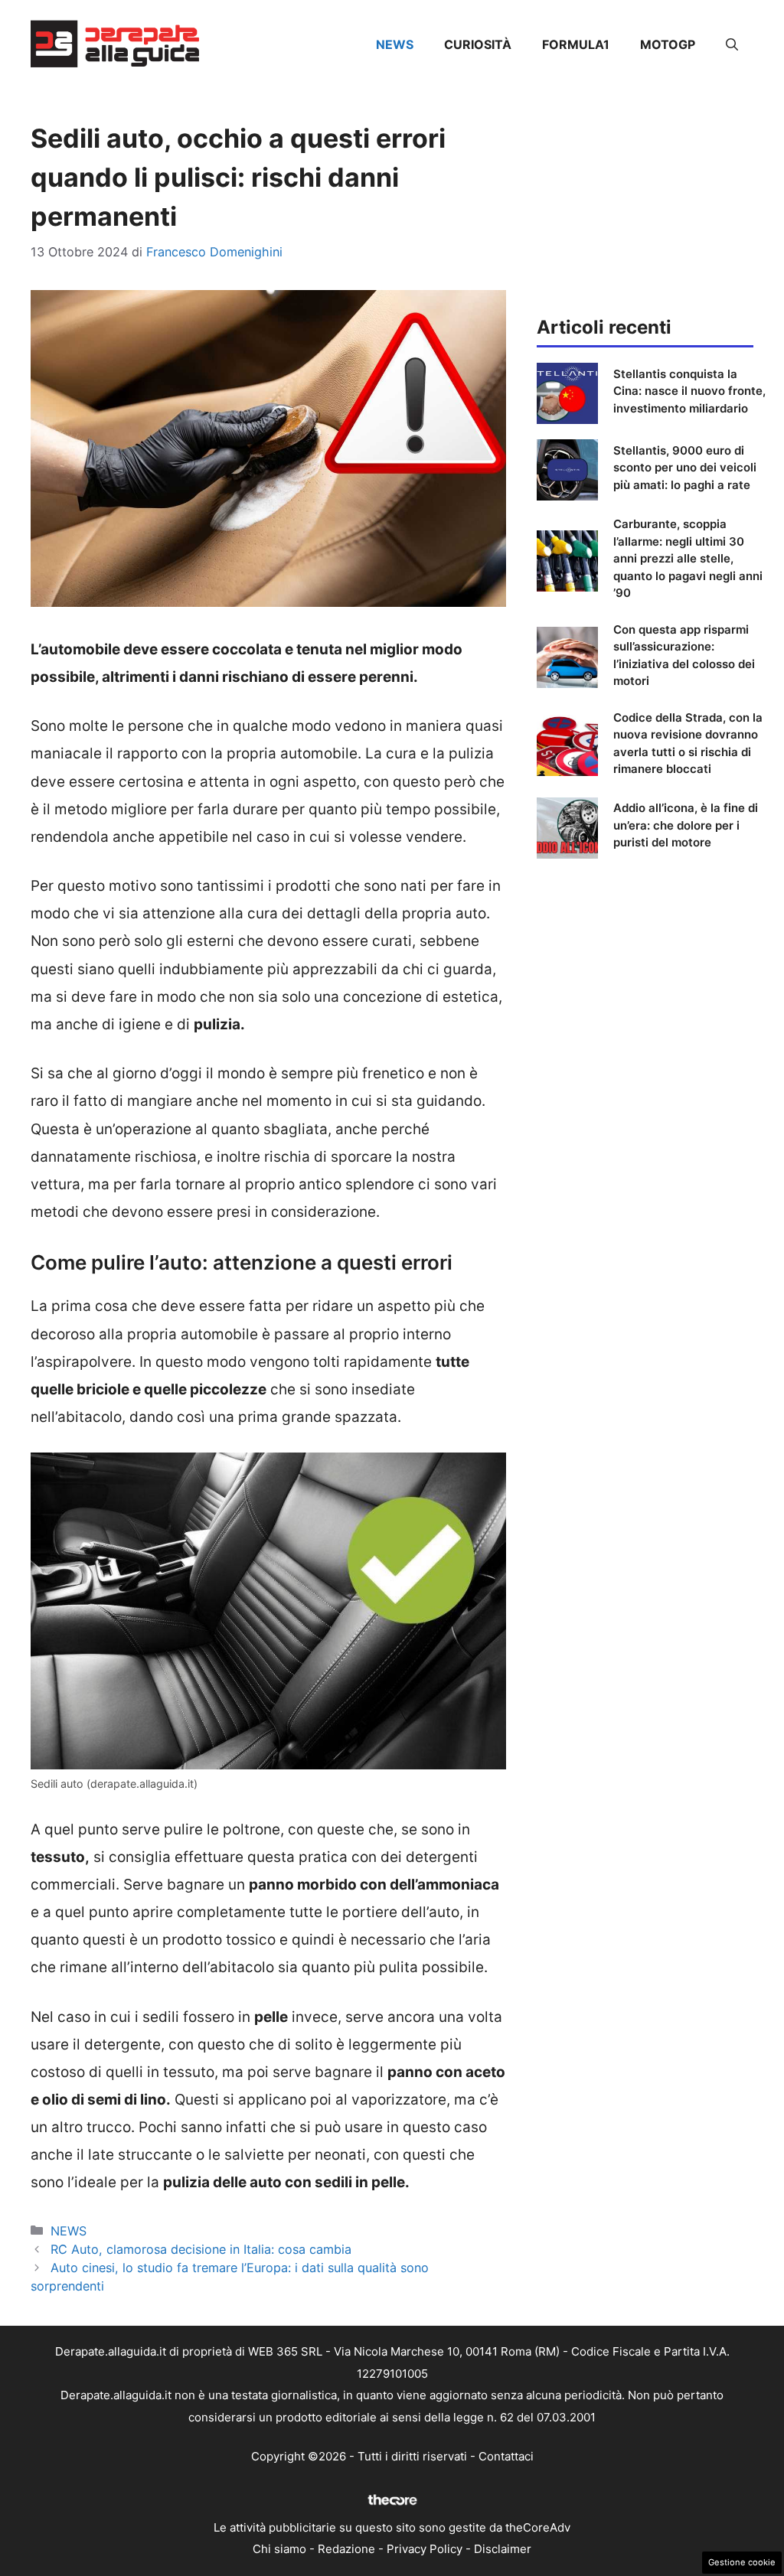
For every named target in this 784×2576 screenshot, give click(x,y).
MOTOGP (668, 44)
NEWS (395, 44)
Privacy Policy (425, 2549)
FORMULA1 (576, 44)
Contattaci (506, 2456)
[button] (732, 44)
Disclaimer (503, 2549)
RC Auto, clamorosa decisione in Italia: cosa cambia (201, 2249)
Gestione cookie (742, 2562)
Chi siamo (279, 2549)
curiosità (478, 44)
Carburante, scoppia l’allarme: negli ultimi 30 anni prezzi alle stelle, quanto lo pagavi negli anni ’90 (688, 558)
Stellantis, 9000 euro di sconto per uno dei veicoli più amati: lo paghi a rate (685, 468)
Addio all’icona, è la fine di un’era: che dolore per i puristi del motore (686, 825)
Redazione (346, 2549)
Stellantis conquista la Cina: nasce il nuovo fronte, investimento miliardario (689, 391)
